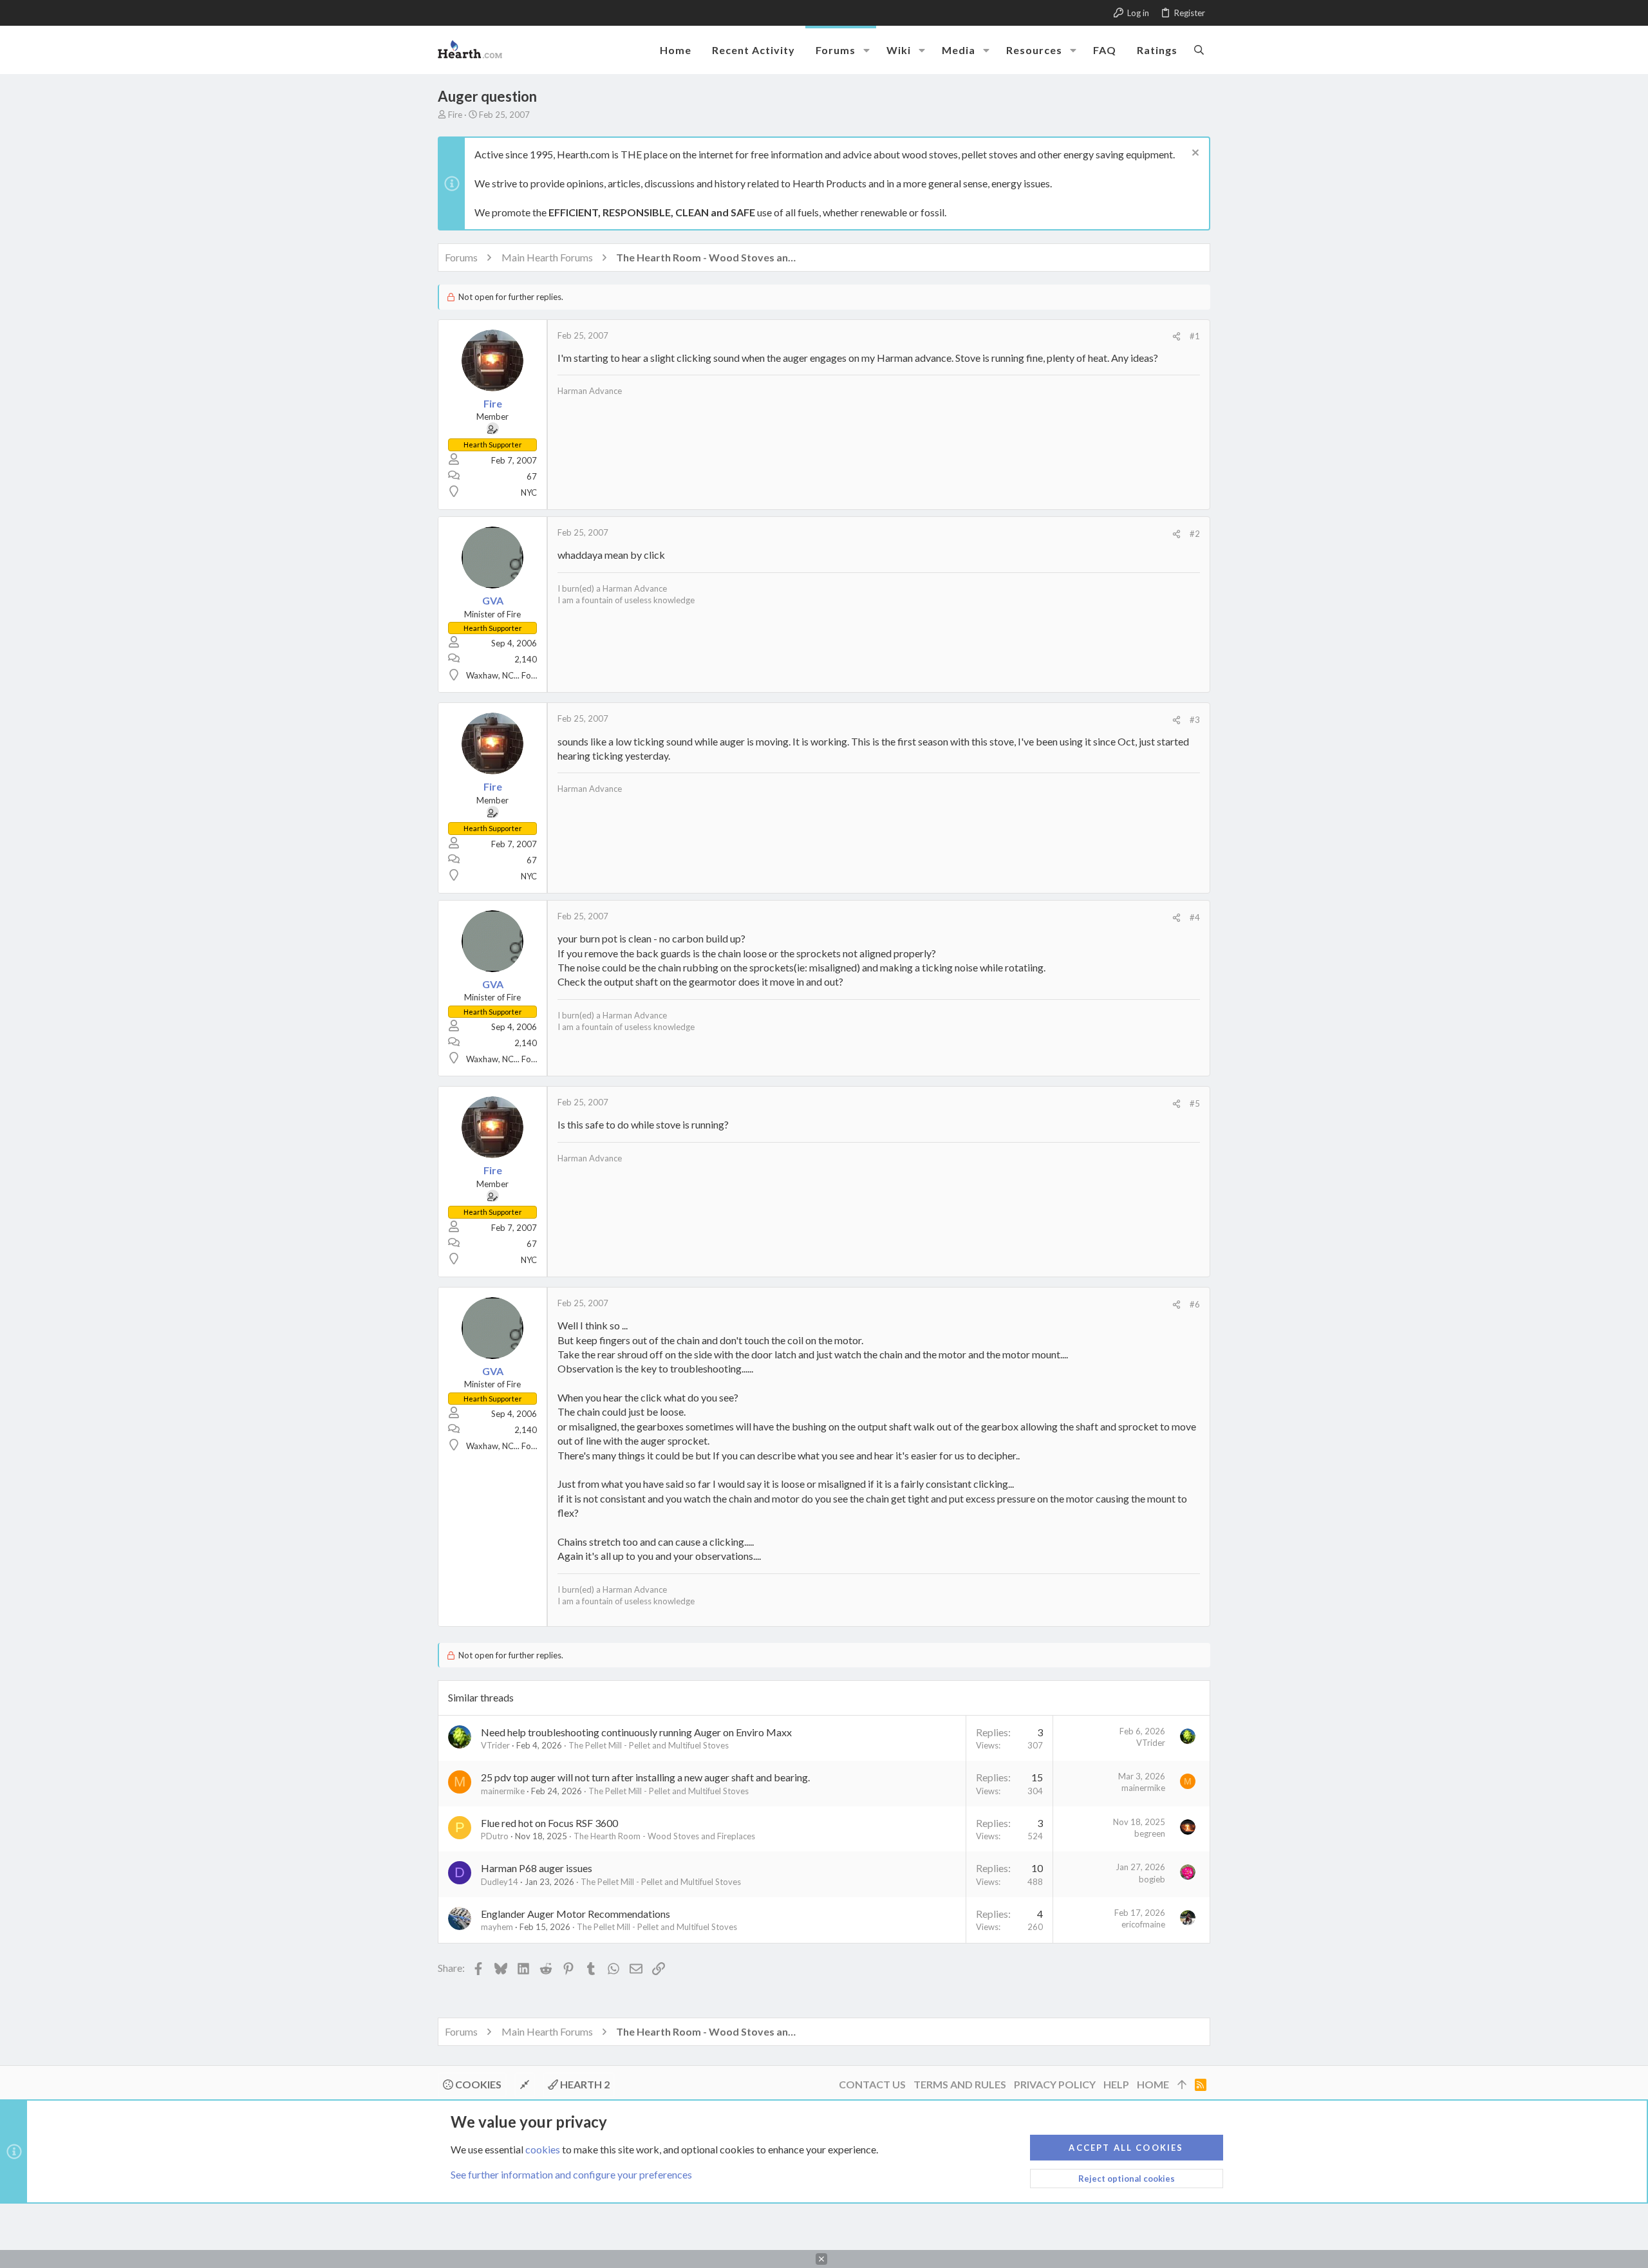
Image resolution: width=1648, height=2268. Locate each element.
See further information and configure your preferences (571, 2174)
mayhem (497, 1927)
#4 (1195, 917)
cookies (543, 2149)
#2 (1195, 534)
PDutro (495, 1836)
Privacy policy (1055, 2084)
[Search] (1199, 50)
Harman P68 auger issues (537, 1868)
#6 (1195, 1304)
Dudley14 (500, 1882)
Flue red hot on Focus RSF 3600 (549, 1823)
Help (1116, 2084)
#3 (1195, 720)
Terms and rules (960, 2084)
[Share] (1176, 336)
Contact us (872, 2084)
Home (1153, 2084)
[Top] (1182, 2085)
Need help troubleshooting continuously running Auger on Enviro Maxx (636, 1732)
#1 (1195, 336)
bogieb (1152, 1879)
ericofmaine (1143, 1924)
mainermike (503, 1791)
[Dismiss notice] (1194, 154)
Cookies (477, 2084)
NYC (529, 492)
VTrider (495, 1745)
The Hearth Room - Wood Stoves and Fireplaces (664, 1836)
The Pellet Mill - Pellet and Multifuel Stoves (649, 1745)
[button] (866, 50)
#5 (1195, 1103)
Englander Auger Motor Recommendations (576, 1914)
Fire (455, 115)
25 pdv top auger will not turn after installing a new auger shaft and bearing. (645, 1777)
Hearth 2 (584, 2084)
